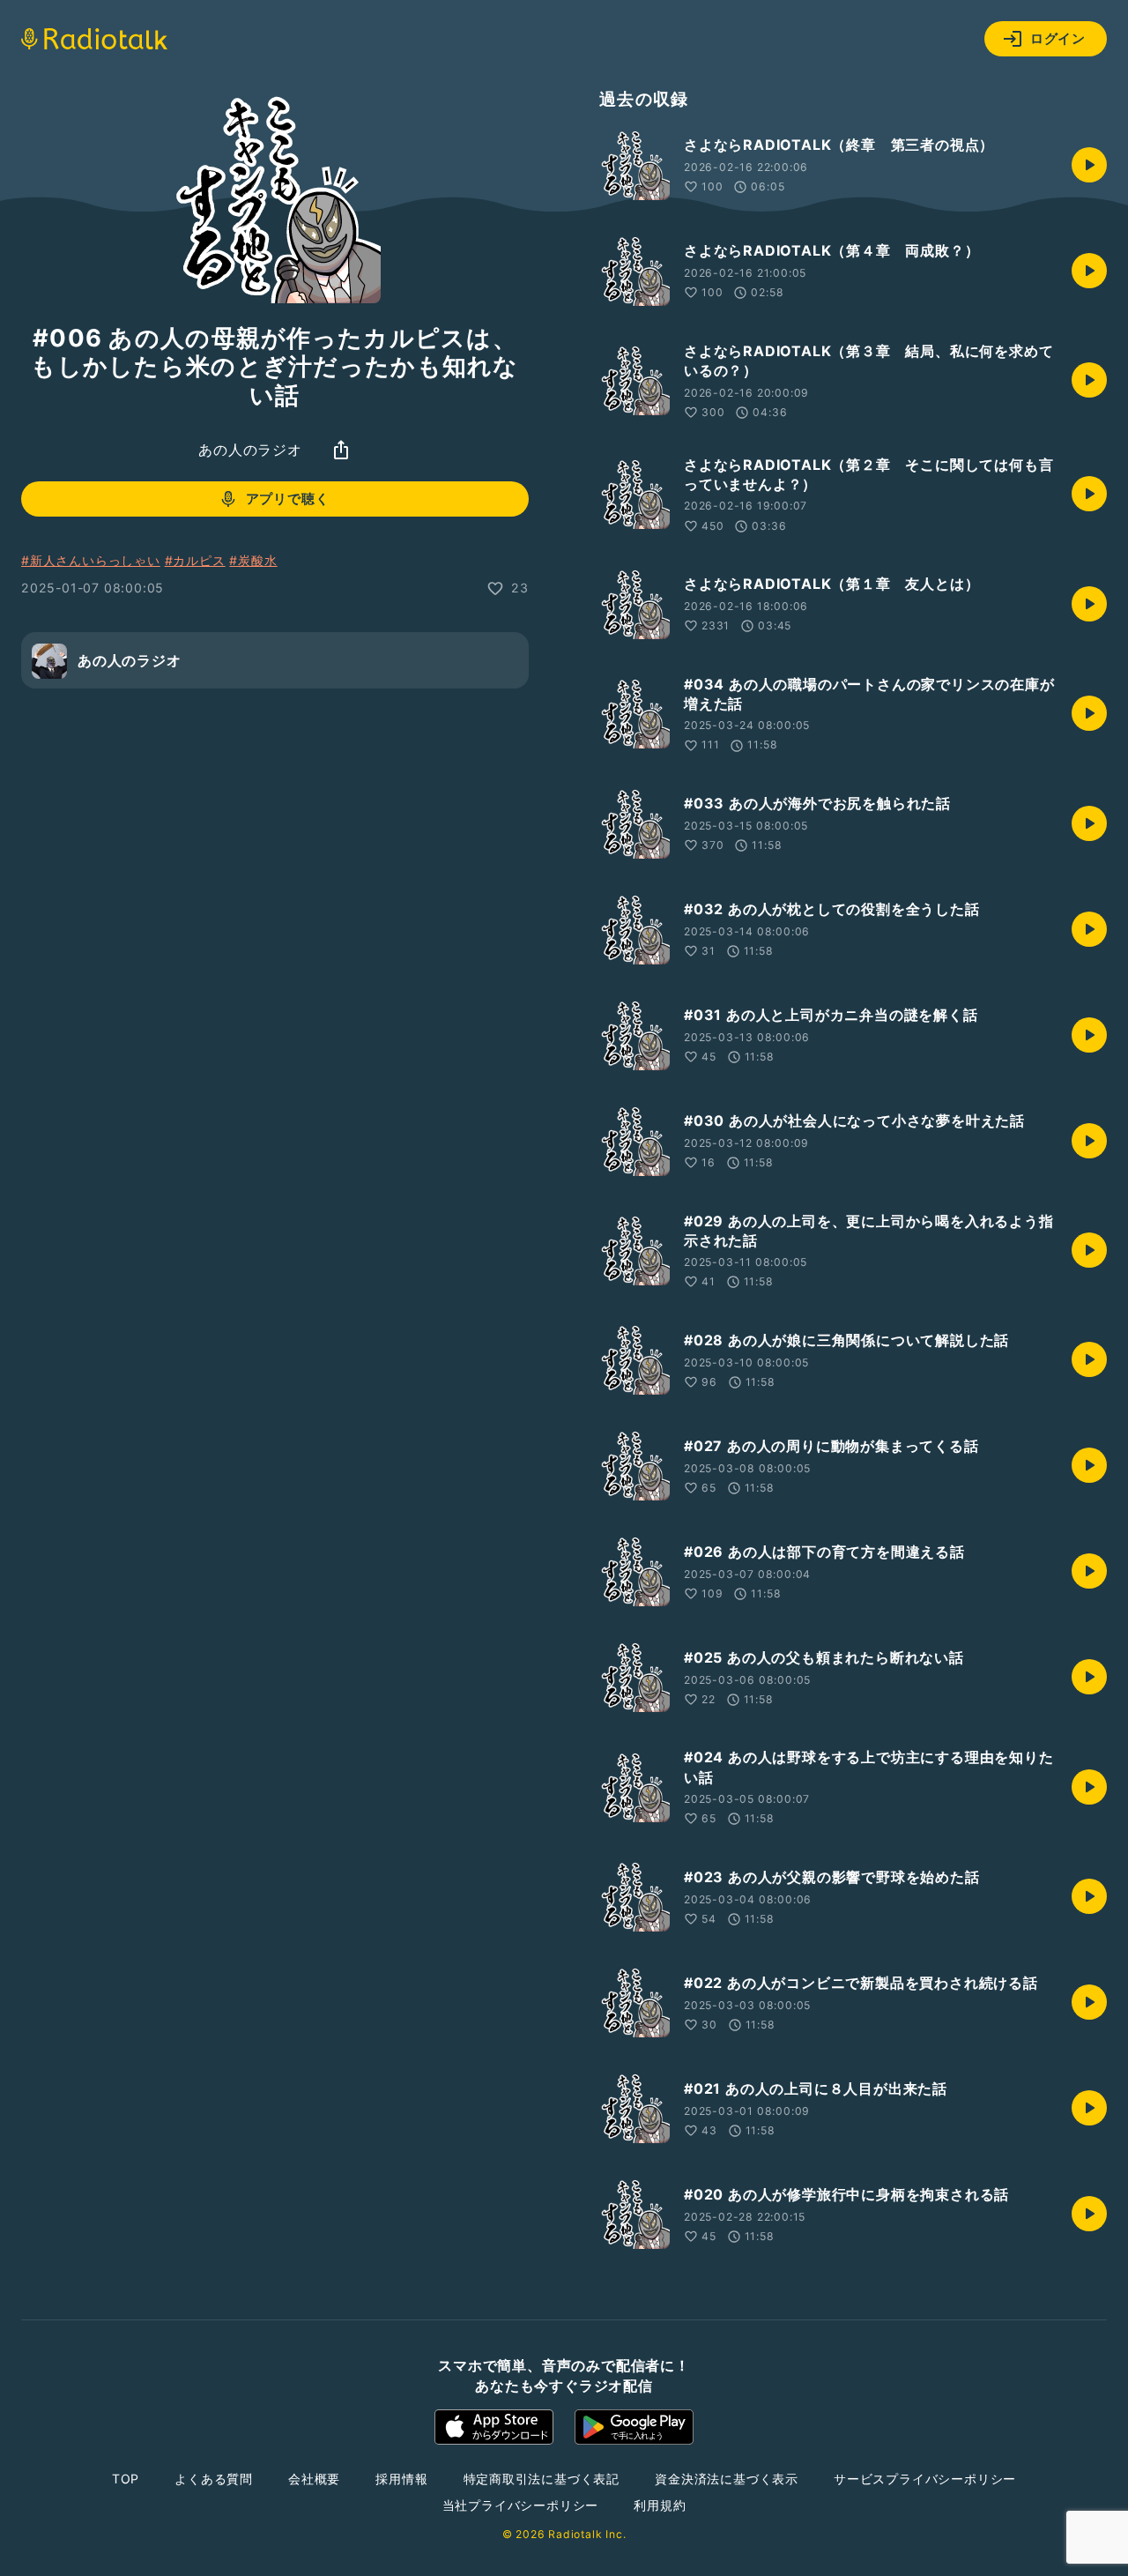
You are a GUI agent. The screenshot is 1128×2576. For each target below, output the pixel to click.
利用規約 (660, 2505)
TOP (126, 2479)
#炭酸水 (253, 560)
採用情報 (401, 2479)
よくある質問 (214, 2479)
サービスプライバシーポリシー (925, 2479)
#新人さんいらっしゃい (91, 560)
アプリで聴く (288, 499)
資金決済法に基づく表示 (727, 2479)
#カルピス (195, 560)
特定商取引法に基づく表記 (542, 2479)
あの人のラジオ (250, 450)
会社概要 (314, 2479)
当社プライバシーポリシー (521, 2505)
